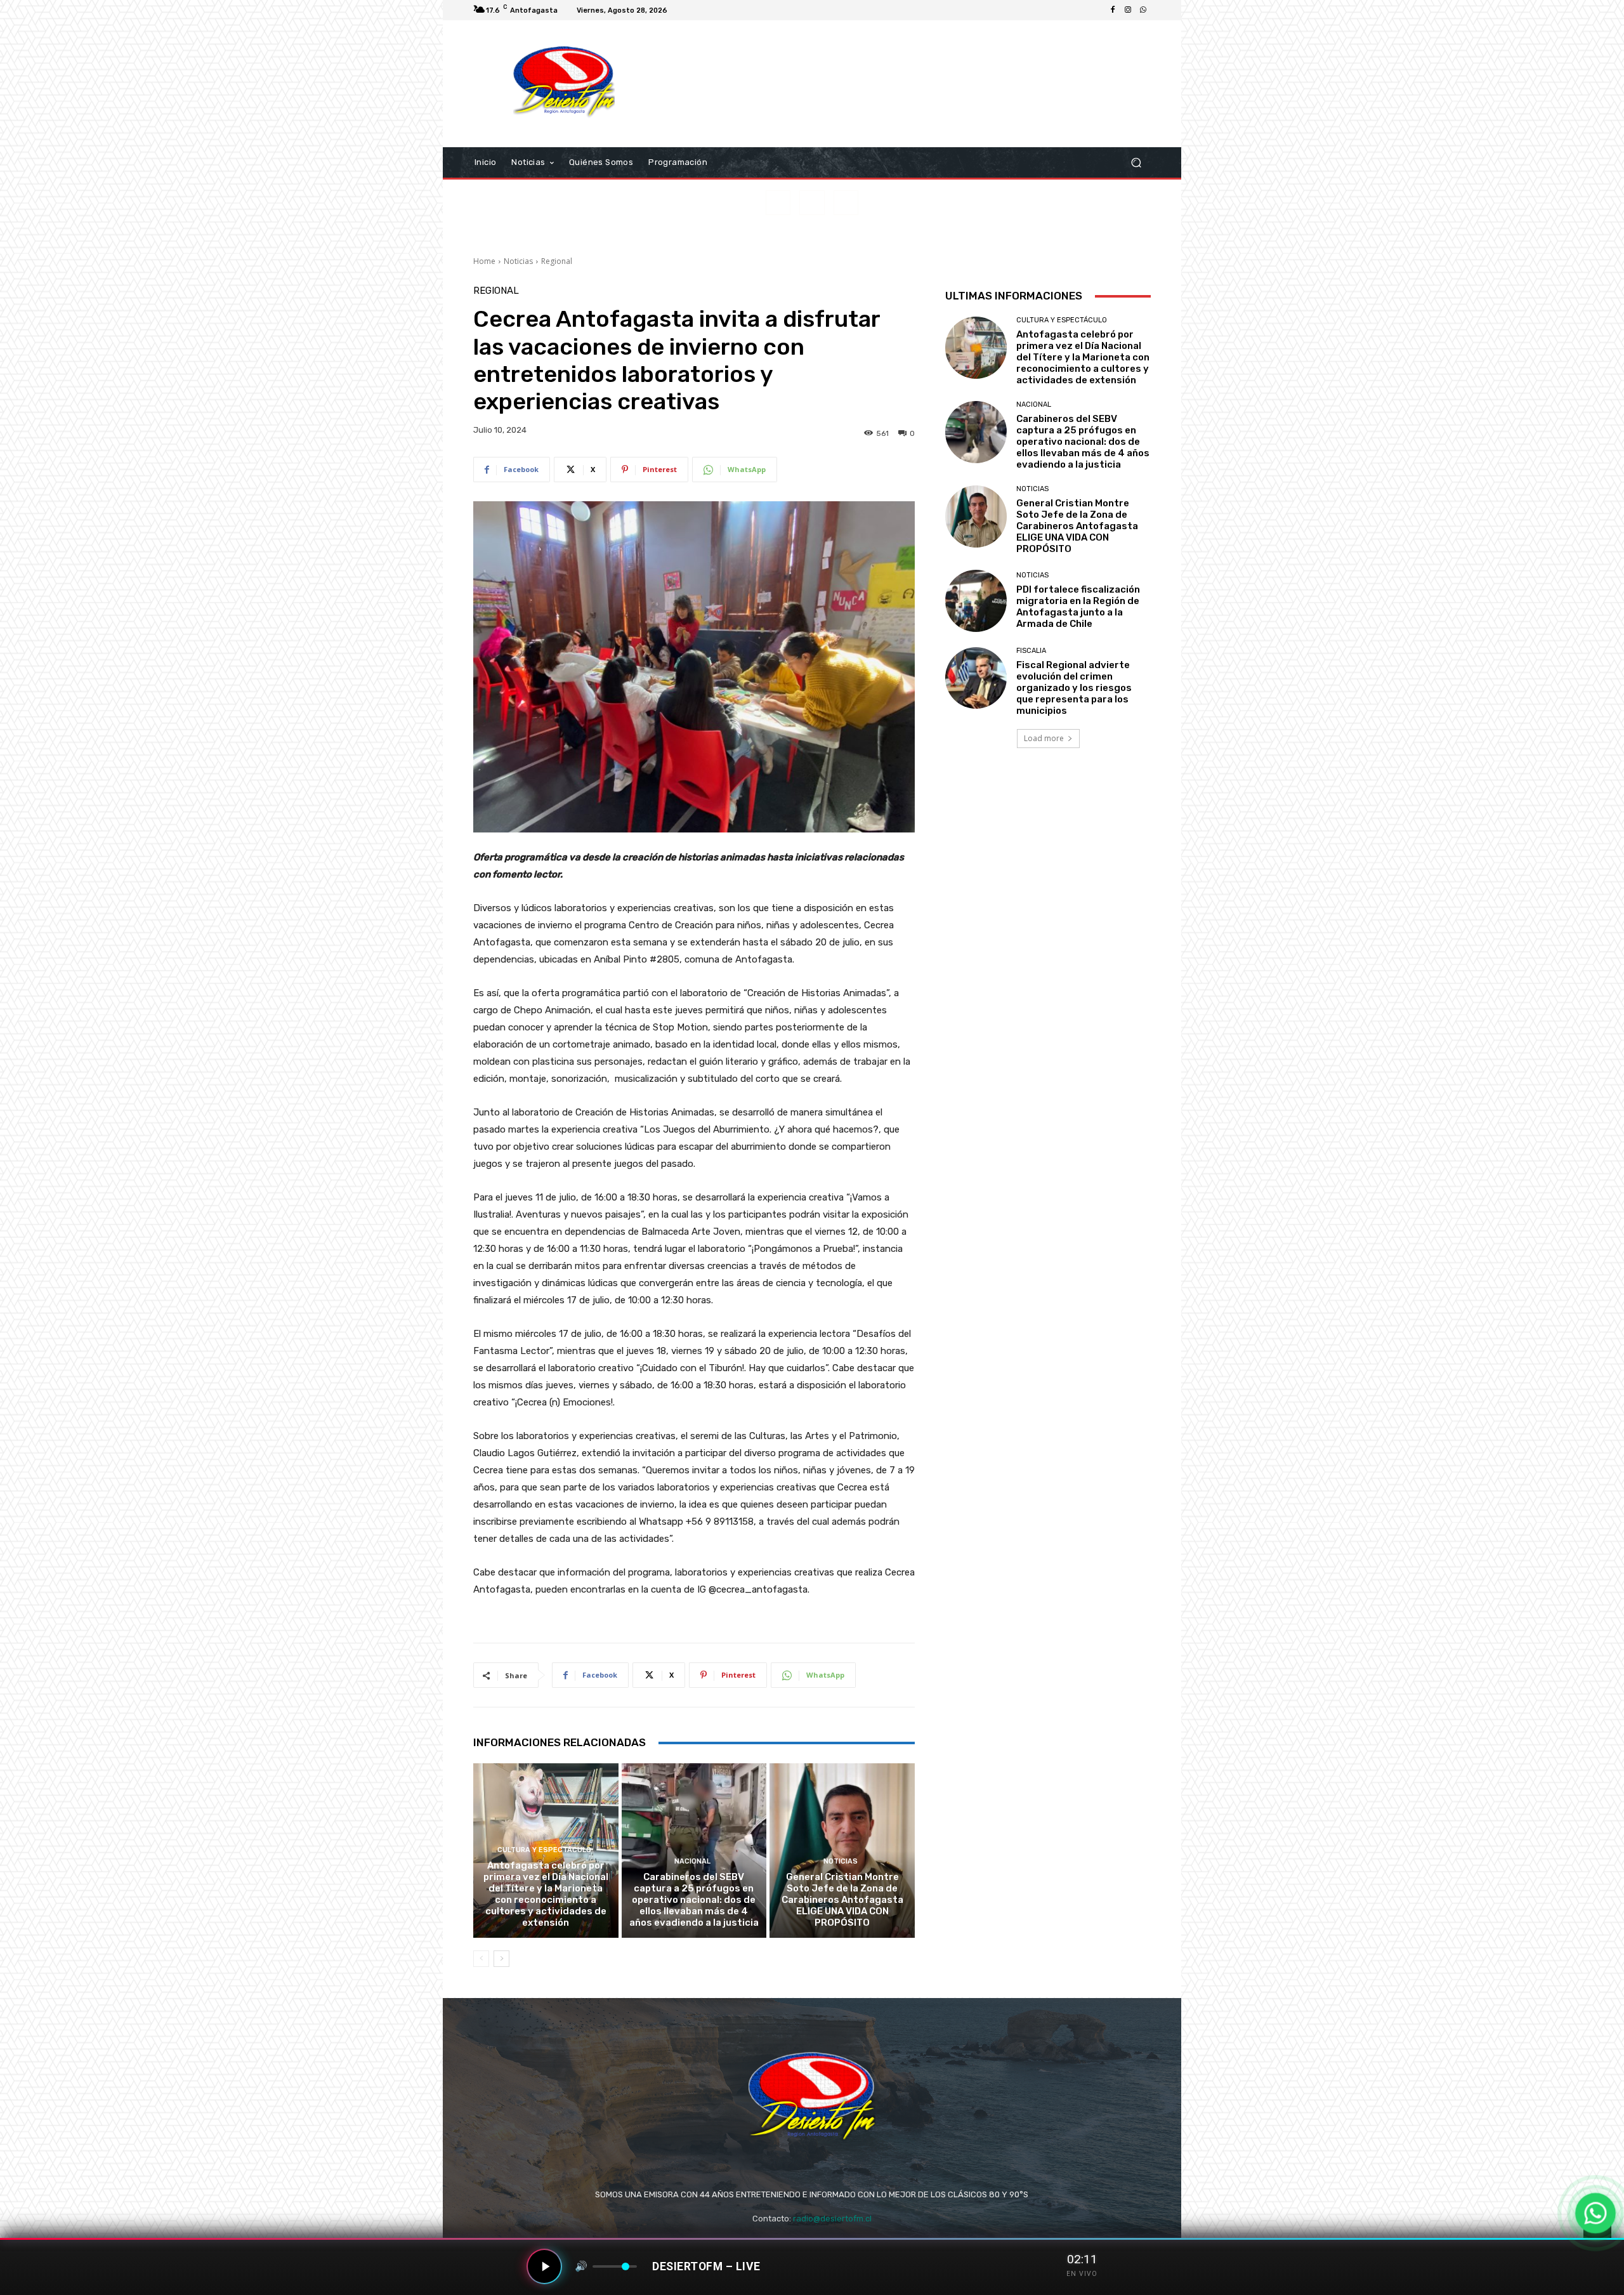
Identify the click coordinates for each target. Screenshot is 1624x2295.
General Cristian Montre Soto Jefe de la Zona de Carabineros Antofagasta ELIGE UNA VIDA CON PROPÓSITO (842, 1900)
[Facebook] (1113, 10)
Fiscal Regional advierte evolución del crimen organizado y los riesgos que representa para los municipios (1074, 688)
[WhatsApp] (1143, 10)
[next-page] (501, 1959)
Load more (1044, 738)
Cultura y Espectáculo (544, 1850)
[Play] (544, 2266)
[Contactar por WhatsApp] (1596, 2213)
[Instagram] (1128, 10)
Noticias (518, 261)
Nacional (692, 1861)
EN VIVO (1082, 2274)
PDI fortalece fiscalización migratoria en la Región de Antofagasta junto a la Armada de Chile (1078, 607)
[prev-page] (481, 1959)
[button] (1136, 163)
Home (484, 261)
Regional (557, 261)
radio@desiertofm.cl (832, 2219)
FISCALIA (1031, 651)
